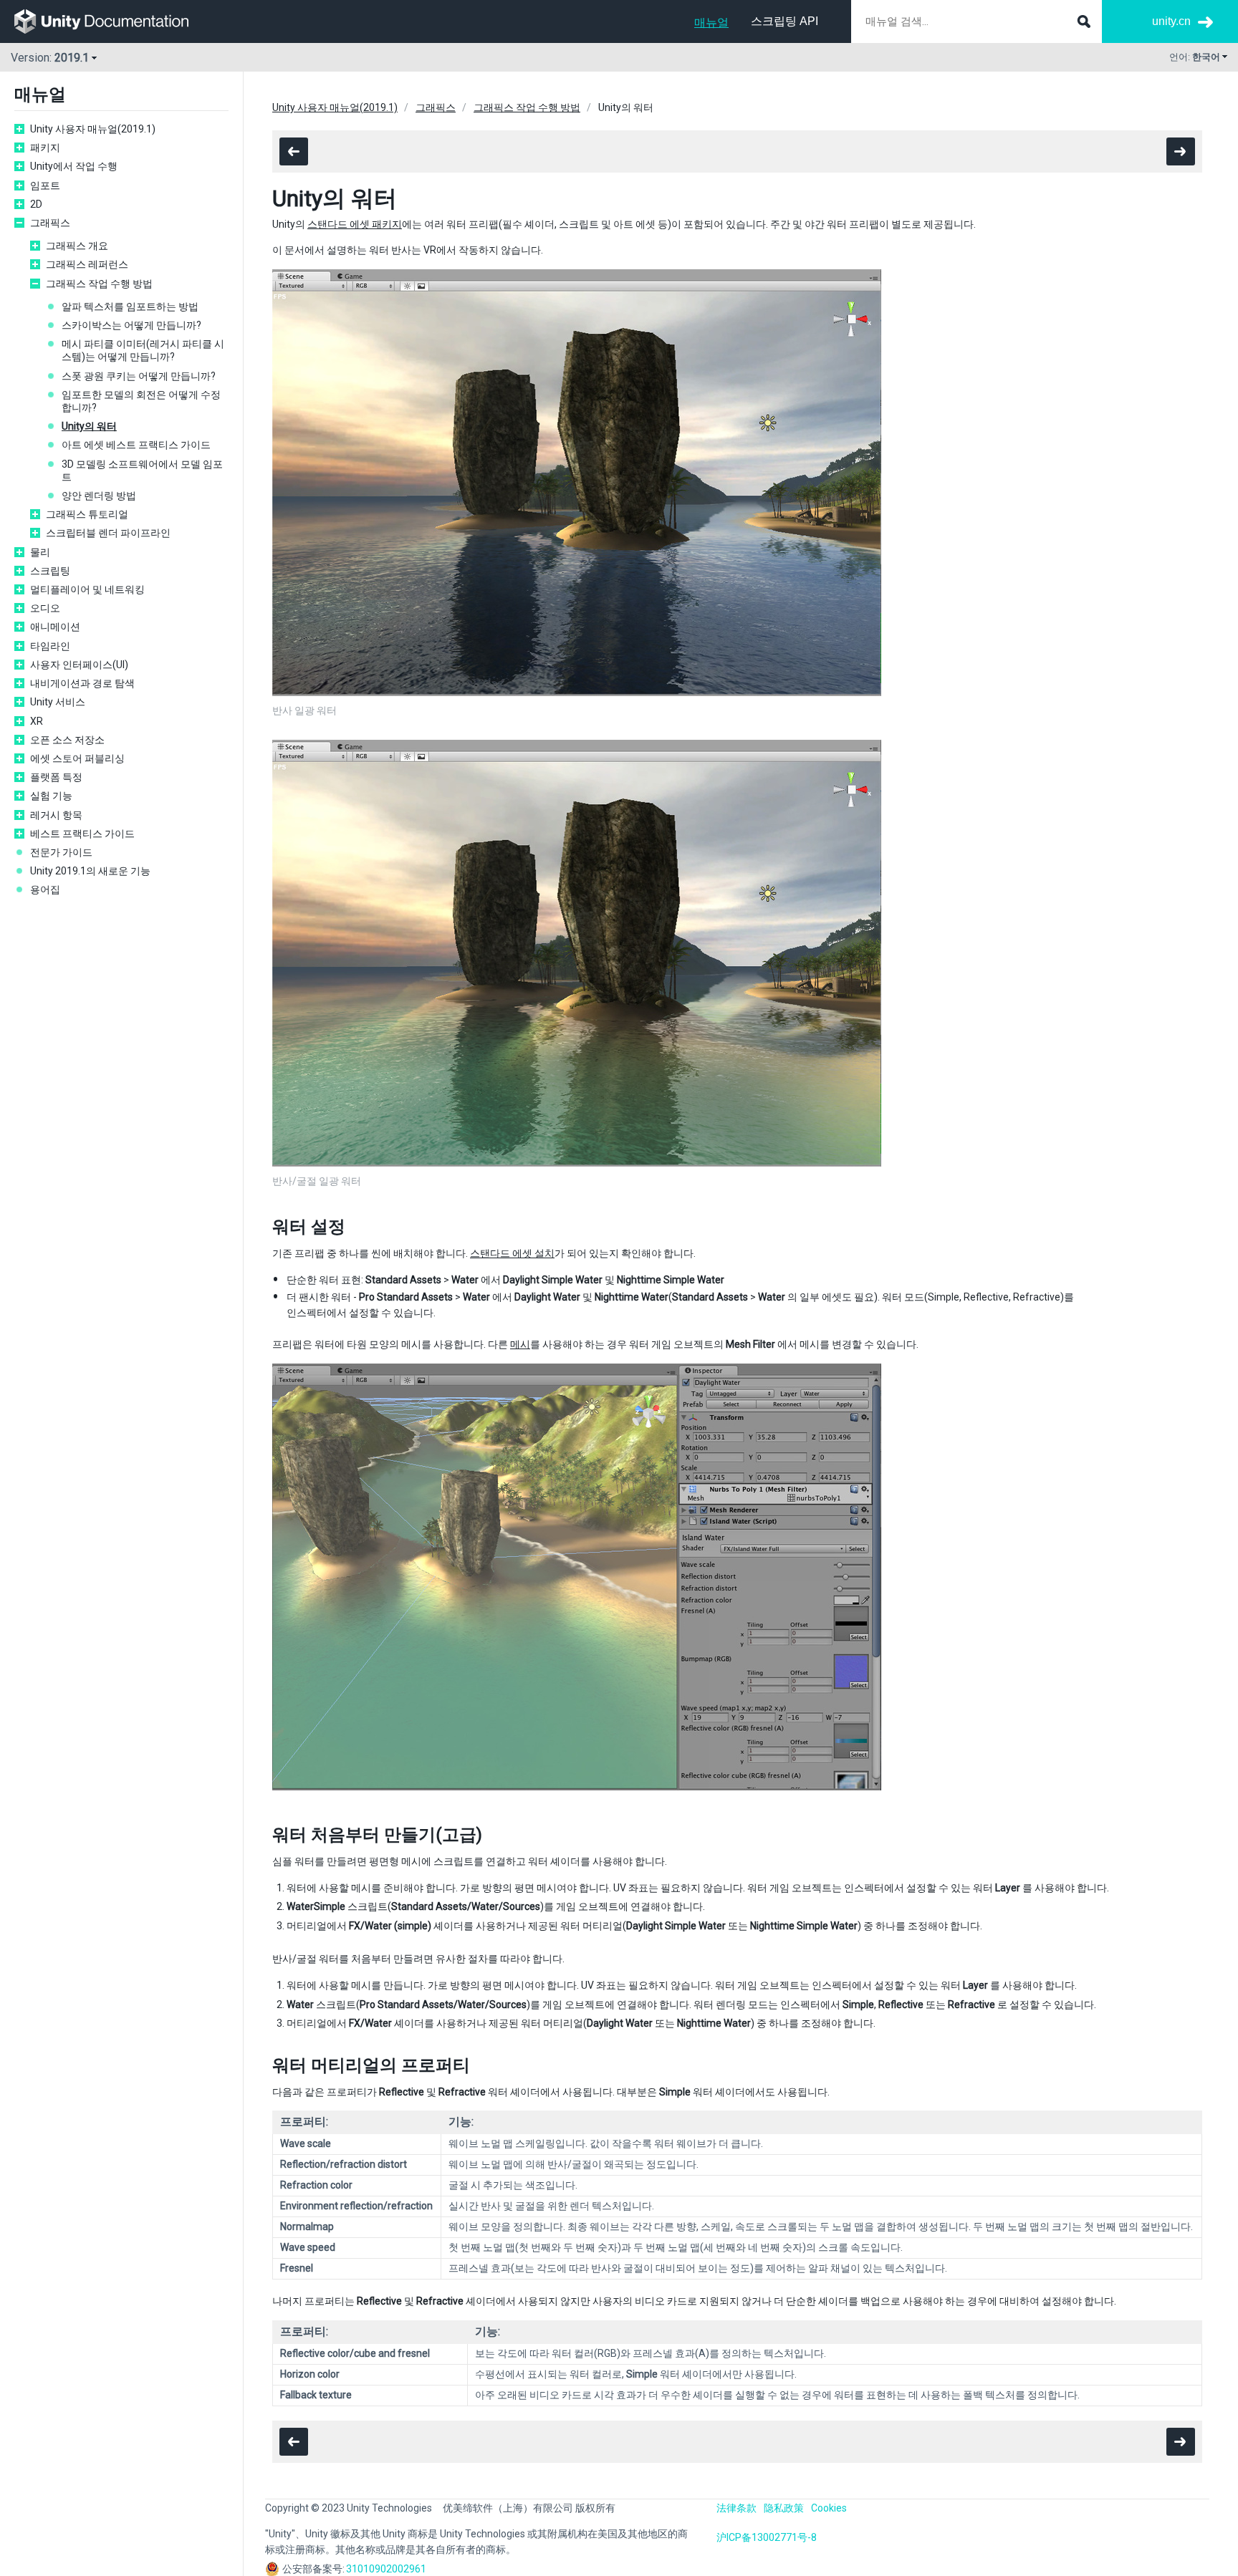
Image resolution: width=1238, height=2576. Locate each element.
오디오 (45, 608)
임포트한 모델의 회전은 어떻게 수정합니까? (141, 401)
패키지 (45, 148)
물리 (40, 552)
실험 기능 (51, 796)
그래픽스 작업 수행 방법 (99, 284)
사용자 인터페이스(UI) (79, 665)
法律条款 (736, 2508)
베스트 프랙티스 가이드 (82, 834)
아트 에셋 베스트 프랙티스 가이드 (136, 445)
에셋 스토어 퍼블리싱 (77, 758)
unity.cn (1171, 21)
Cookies (829, 2508)
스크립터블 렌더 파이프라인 (108, 533)
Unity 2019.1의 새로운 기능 (90, 871)
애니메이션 (55, 627)
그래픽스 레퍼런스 (87, 264)
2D (36, 204)
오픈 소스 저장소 (67, 740)
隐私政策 (784, 2508)
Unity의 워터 (89, 426)
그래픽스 (50, 223)
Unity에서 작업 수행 (74, 166)
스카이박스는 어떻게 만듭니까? (131, 325)
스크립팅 (50, 571)
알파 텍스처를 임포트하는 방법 (130, 307)
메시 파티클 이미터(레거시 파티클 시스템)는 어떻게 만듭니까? (143, 350)
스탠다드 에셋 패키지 (355, 224)
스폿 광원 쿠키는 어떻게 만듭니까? (139, 376)
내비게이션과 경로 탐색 (82, 683)
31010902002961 (386, 2569)
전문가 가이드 (61, 852)
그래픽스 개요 (77, 246)
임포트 (45, 185)
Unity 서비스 (58, 702)
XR (37, 721)
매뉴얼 (711, 23)
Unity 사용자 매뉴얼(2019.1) (93, 129)
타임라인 (50, 646)
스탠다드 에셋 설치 (512, 1253)
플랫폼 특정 (56, 777)
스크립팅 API (784, 21)
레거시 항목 (56, 815)
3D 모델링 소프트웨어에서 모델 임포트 (142, 471)
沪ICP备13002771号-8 (767, 2537)
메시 (520, 1344)
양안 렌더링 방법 (99, 496)
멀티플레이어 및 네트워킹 (87, 589)
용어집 (45, 889)
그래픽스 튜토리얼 (87, 514)
